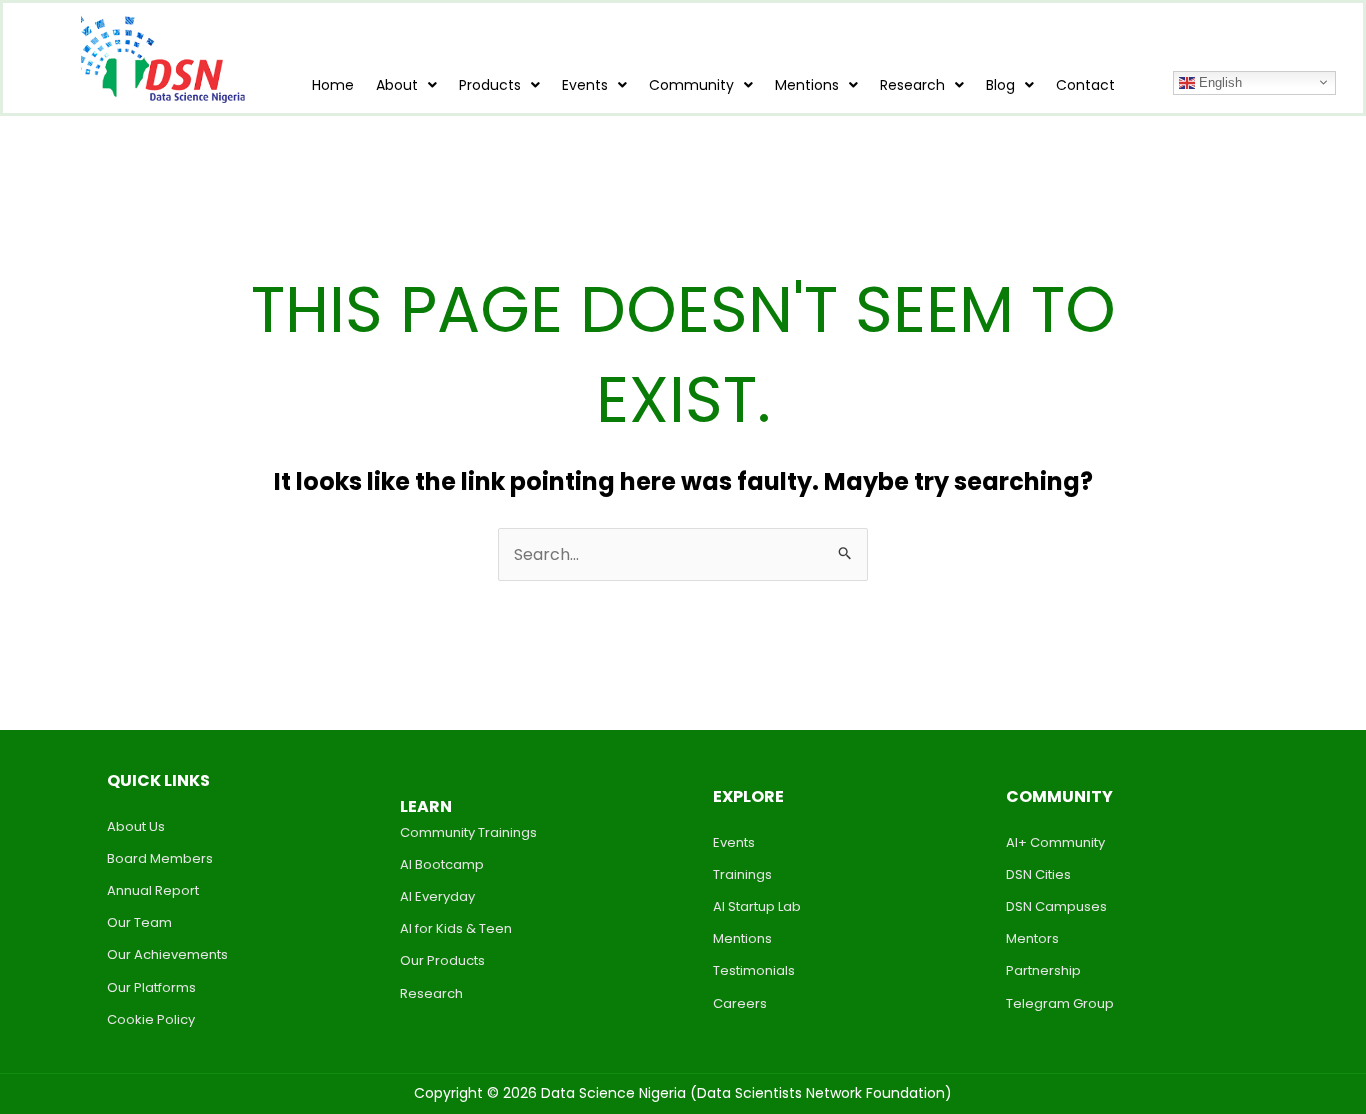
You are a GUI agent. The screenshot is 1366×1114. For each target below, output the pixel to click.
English (1218, 81)
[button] (406, 85)
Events (585, 85)
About (397, 85)
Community (691, 85)
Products (490, 85)
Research (912, 85)
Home (333, 85)
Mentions (807, 85)
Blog (1000, 85)
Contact (1085, 85)
